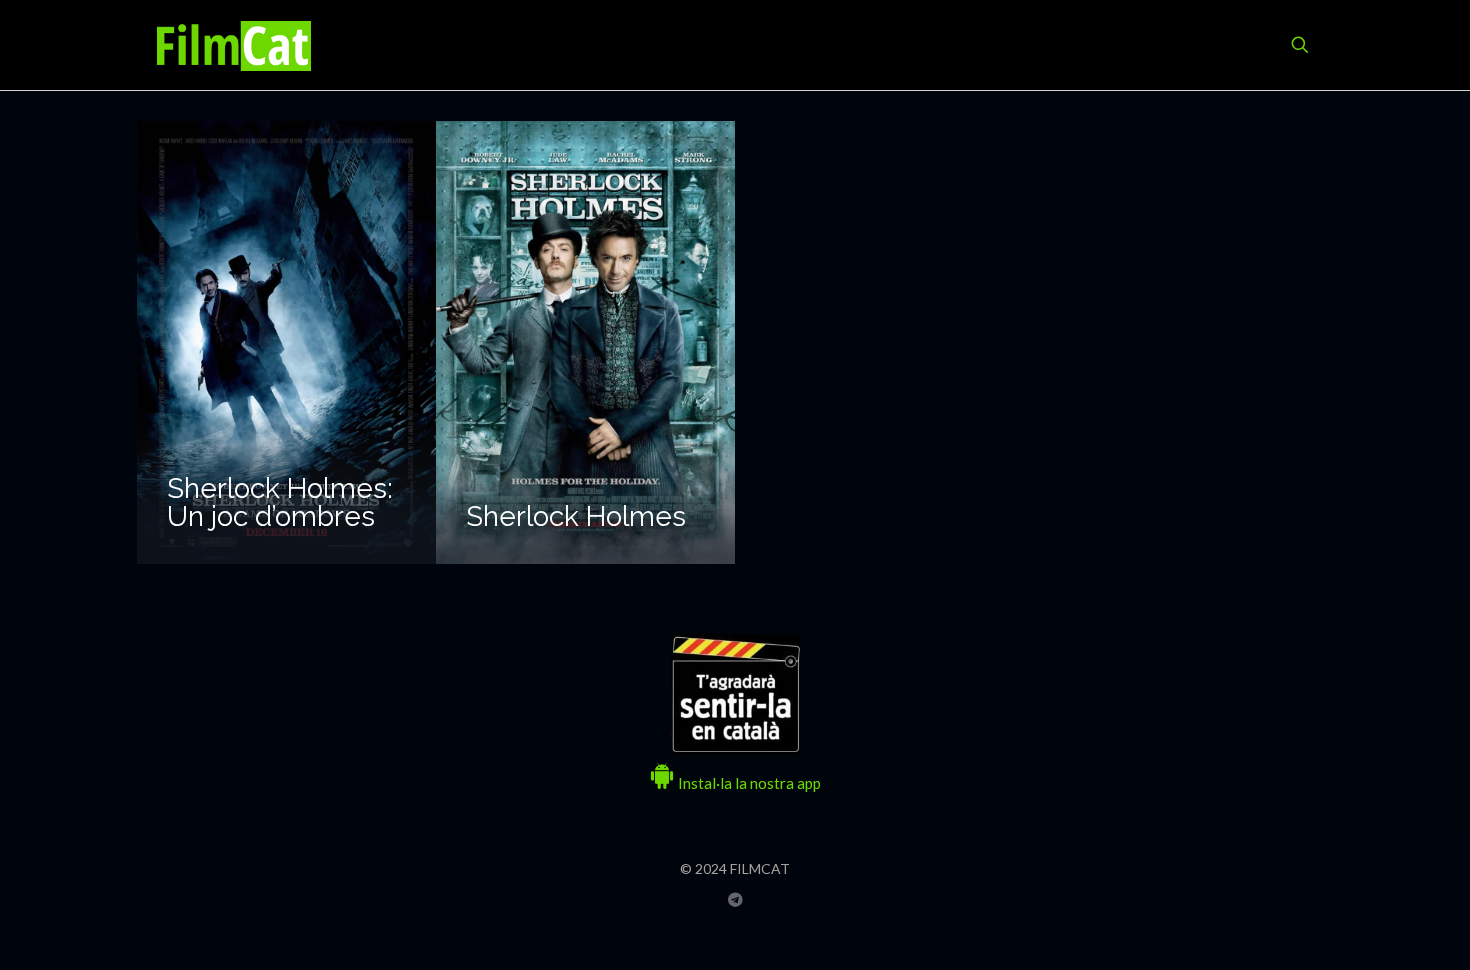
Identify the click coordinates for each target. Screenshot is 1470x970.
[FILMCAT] (234, 45)
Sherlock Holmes (576, 516)
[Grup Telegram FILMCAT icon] (735, 899)
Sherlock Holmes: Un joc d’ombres (280, 502)
